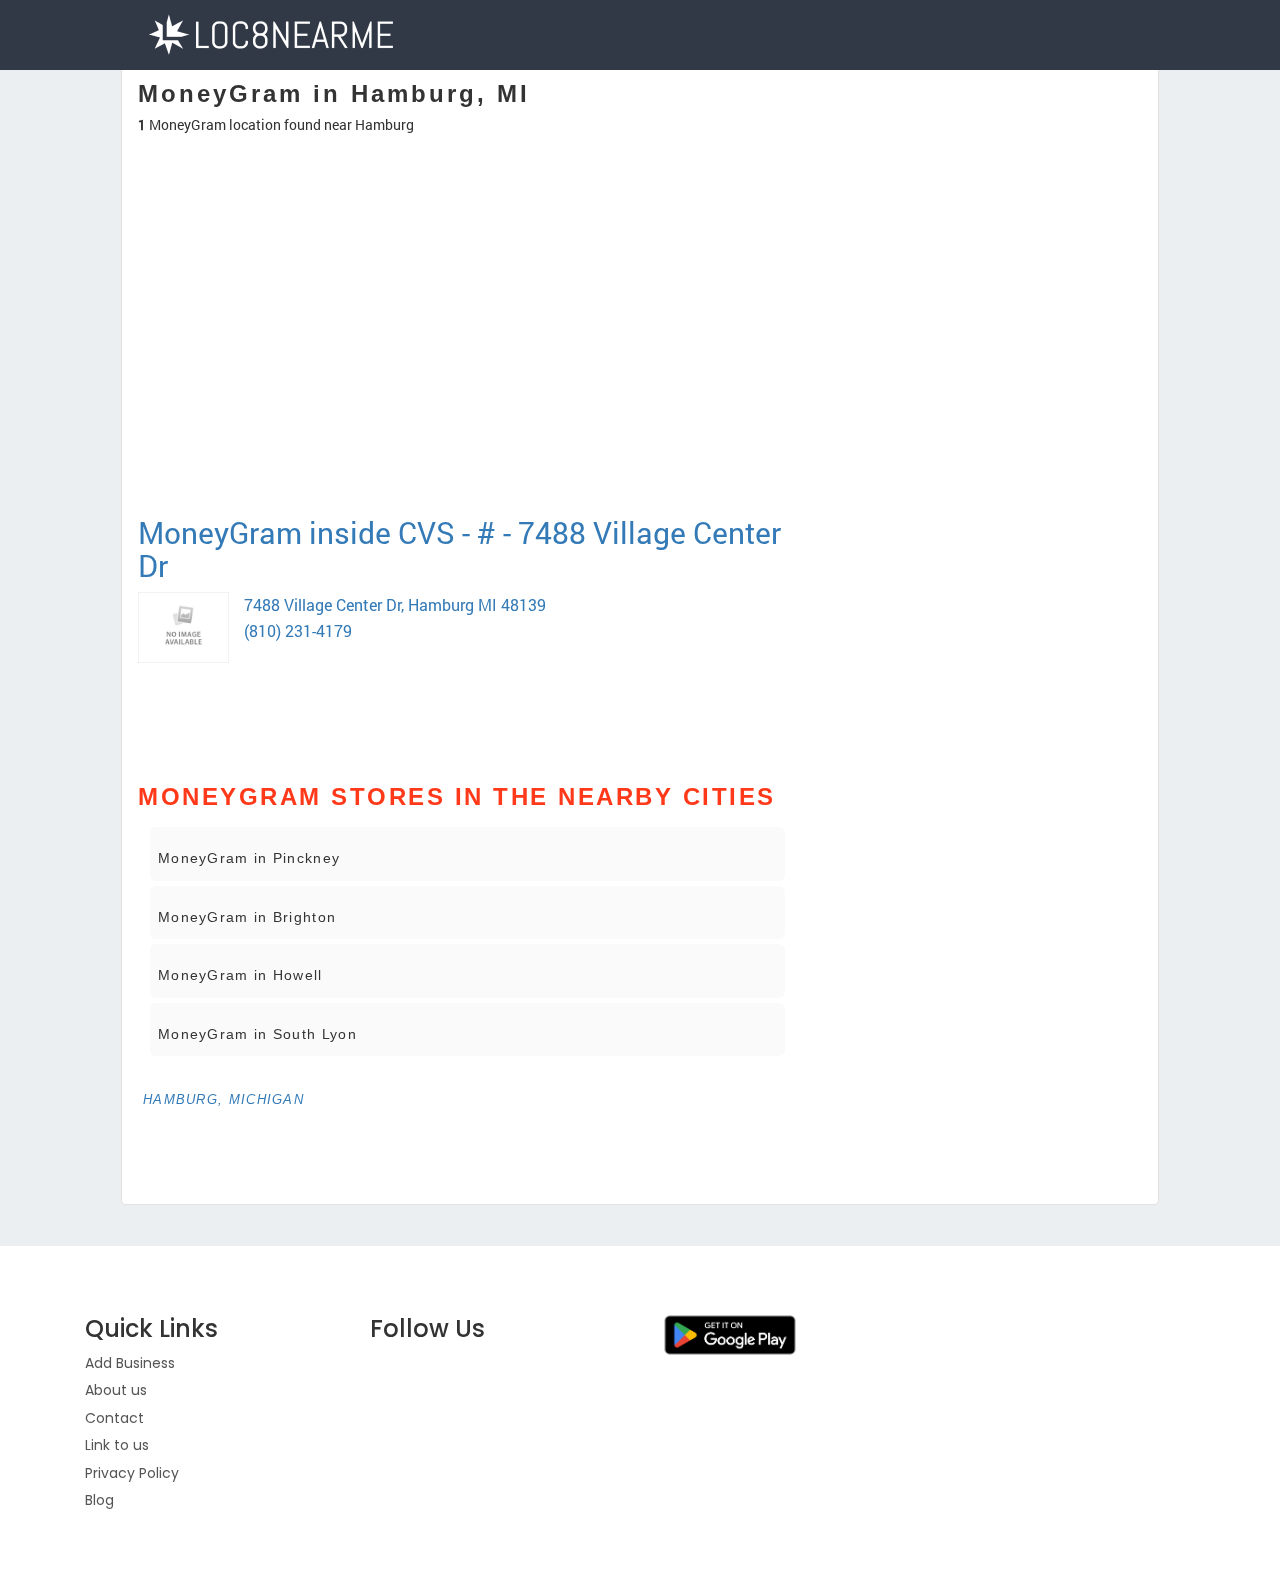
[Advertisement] (467, 444)
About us (116, 1390)
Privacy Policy (132, 1473)
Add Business (130, 1363)
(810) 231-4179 (298, 630)
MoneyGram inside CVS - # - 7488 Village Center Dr (459, 549)
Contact (114, 1418)
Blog (99, 1500)
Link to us (117, 1445)
